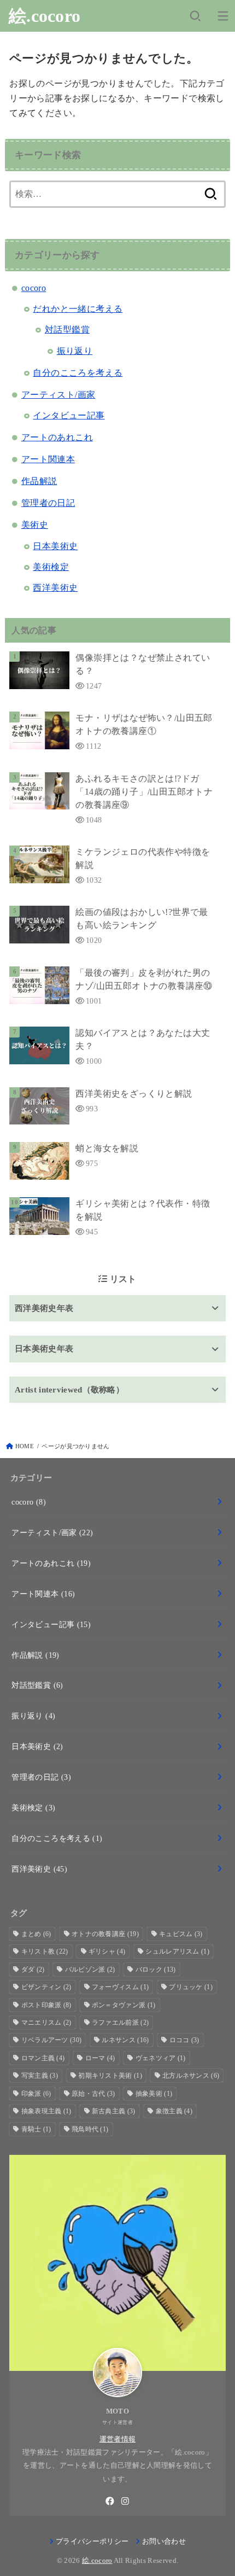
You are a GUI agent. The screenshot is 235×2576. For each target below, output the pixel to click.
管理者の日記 (48, 503)
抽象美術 (154, 2094)
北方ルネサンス (191, 2076)
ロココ (184, 2040)
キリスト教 (45, 1951)
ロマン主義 (43, 2058)
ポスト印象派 (46, 2005)
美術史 (35, 525)
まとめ (36, 1934)
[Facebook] (110, 2501)
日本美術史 (55, 546)
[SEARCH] (195, 16)
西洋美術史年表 (44, 1308)
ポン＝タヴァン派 (124, 2005)
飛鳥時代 (90, 2129)
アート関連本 (48, 459)
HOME (25, 1446)
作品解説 (39, 481)
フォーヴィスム (120, 1987)
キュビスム (181, 1934)
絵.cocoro (45, 16)
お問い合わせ (164, 2542)
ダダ (33, 1969)
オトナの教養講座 (105, 1934)
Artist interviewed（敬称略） (69, 1389)
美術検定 (51, 567)
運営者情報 (118, 2439)
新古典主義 (114, 2111)
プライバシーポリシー (92, 2542)
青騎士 (36, 2129)
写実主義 (40, 2076)
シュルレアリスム (177, 1951)
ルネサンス (125, 2040)
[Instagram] (125, 2501)
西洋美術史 (55, 588)
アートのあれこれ (57, 437)
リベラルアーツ (52, 2040)
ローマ (100, 2058)
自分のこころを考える (78, 373)
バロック (156, 1969)
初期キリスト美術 (110, 2076)
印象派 (36, 2094)
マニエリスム (46, 2023)
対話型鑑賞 (67, 330)
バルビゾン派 (90, 1969)
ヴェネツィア (161, 2058)
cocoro (34, 288)
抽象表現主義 (46, 2111)
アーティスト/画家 (58, 395)
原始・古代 (93, 2094)
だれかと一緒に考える (78, 309)
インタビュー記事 (69, 415)
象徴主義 (174, 2111)
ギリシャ (107, 1951)
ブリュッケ (191, 1987)
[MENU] (223, 16)
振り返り (75, 351)
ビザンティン (46, 1987)
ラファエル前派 (120, 2023)
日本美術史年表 (44, 1348)
